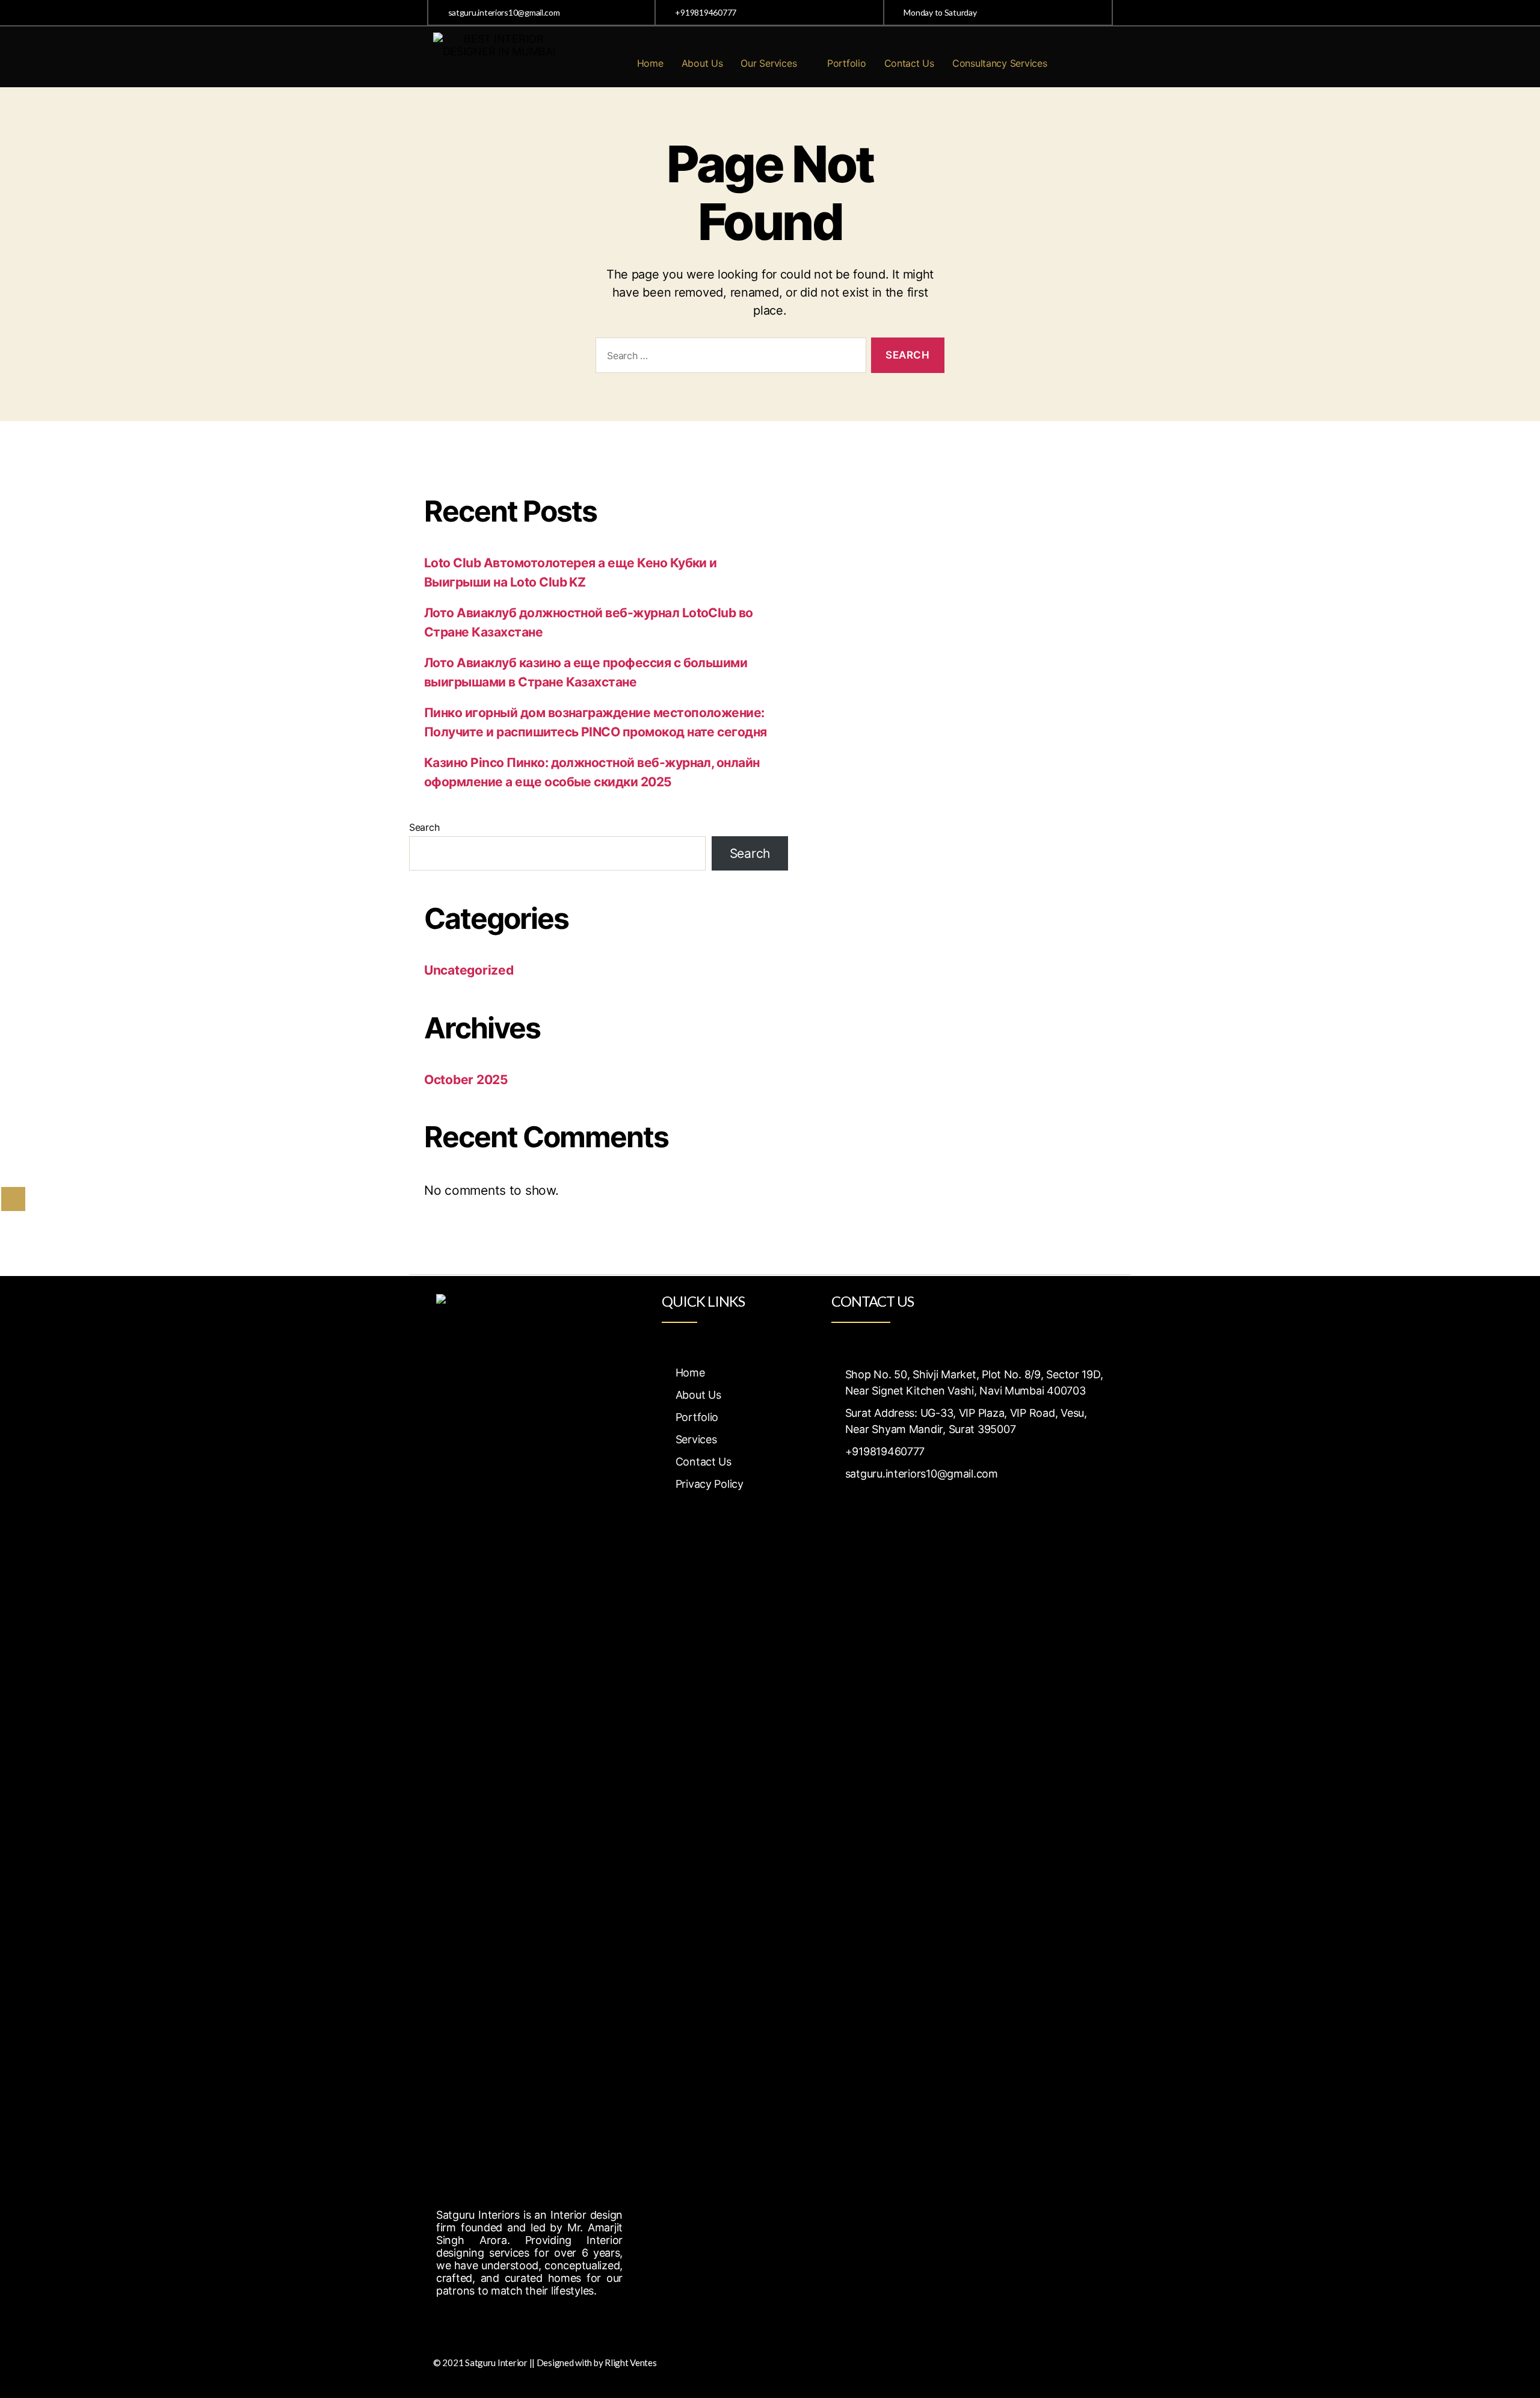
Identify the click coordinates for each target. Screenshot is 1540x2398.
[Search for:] (728, 358)
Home (650, 63)
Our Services (768, 63)
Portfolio (847, 63)
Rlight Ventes (631, 2363)
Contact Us (909, 63)
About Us (702, 63)
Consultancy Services (1000, 63)
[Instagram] (475, 2321)
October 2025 (466, 1080)
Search (424, 827)
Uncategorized (469, 970)
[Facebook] (448, 2321)
